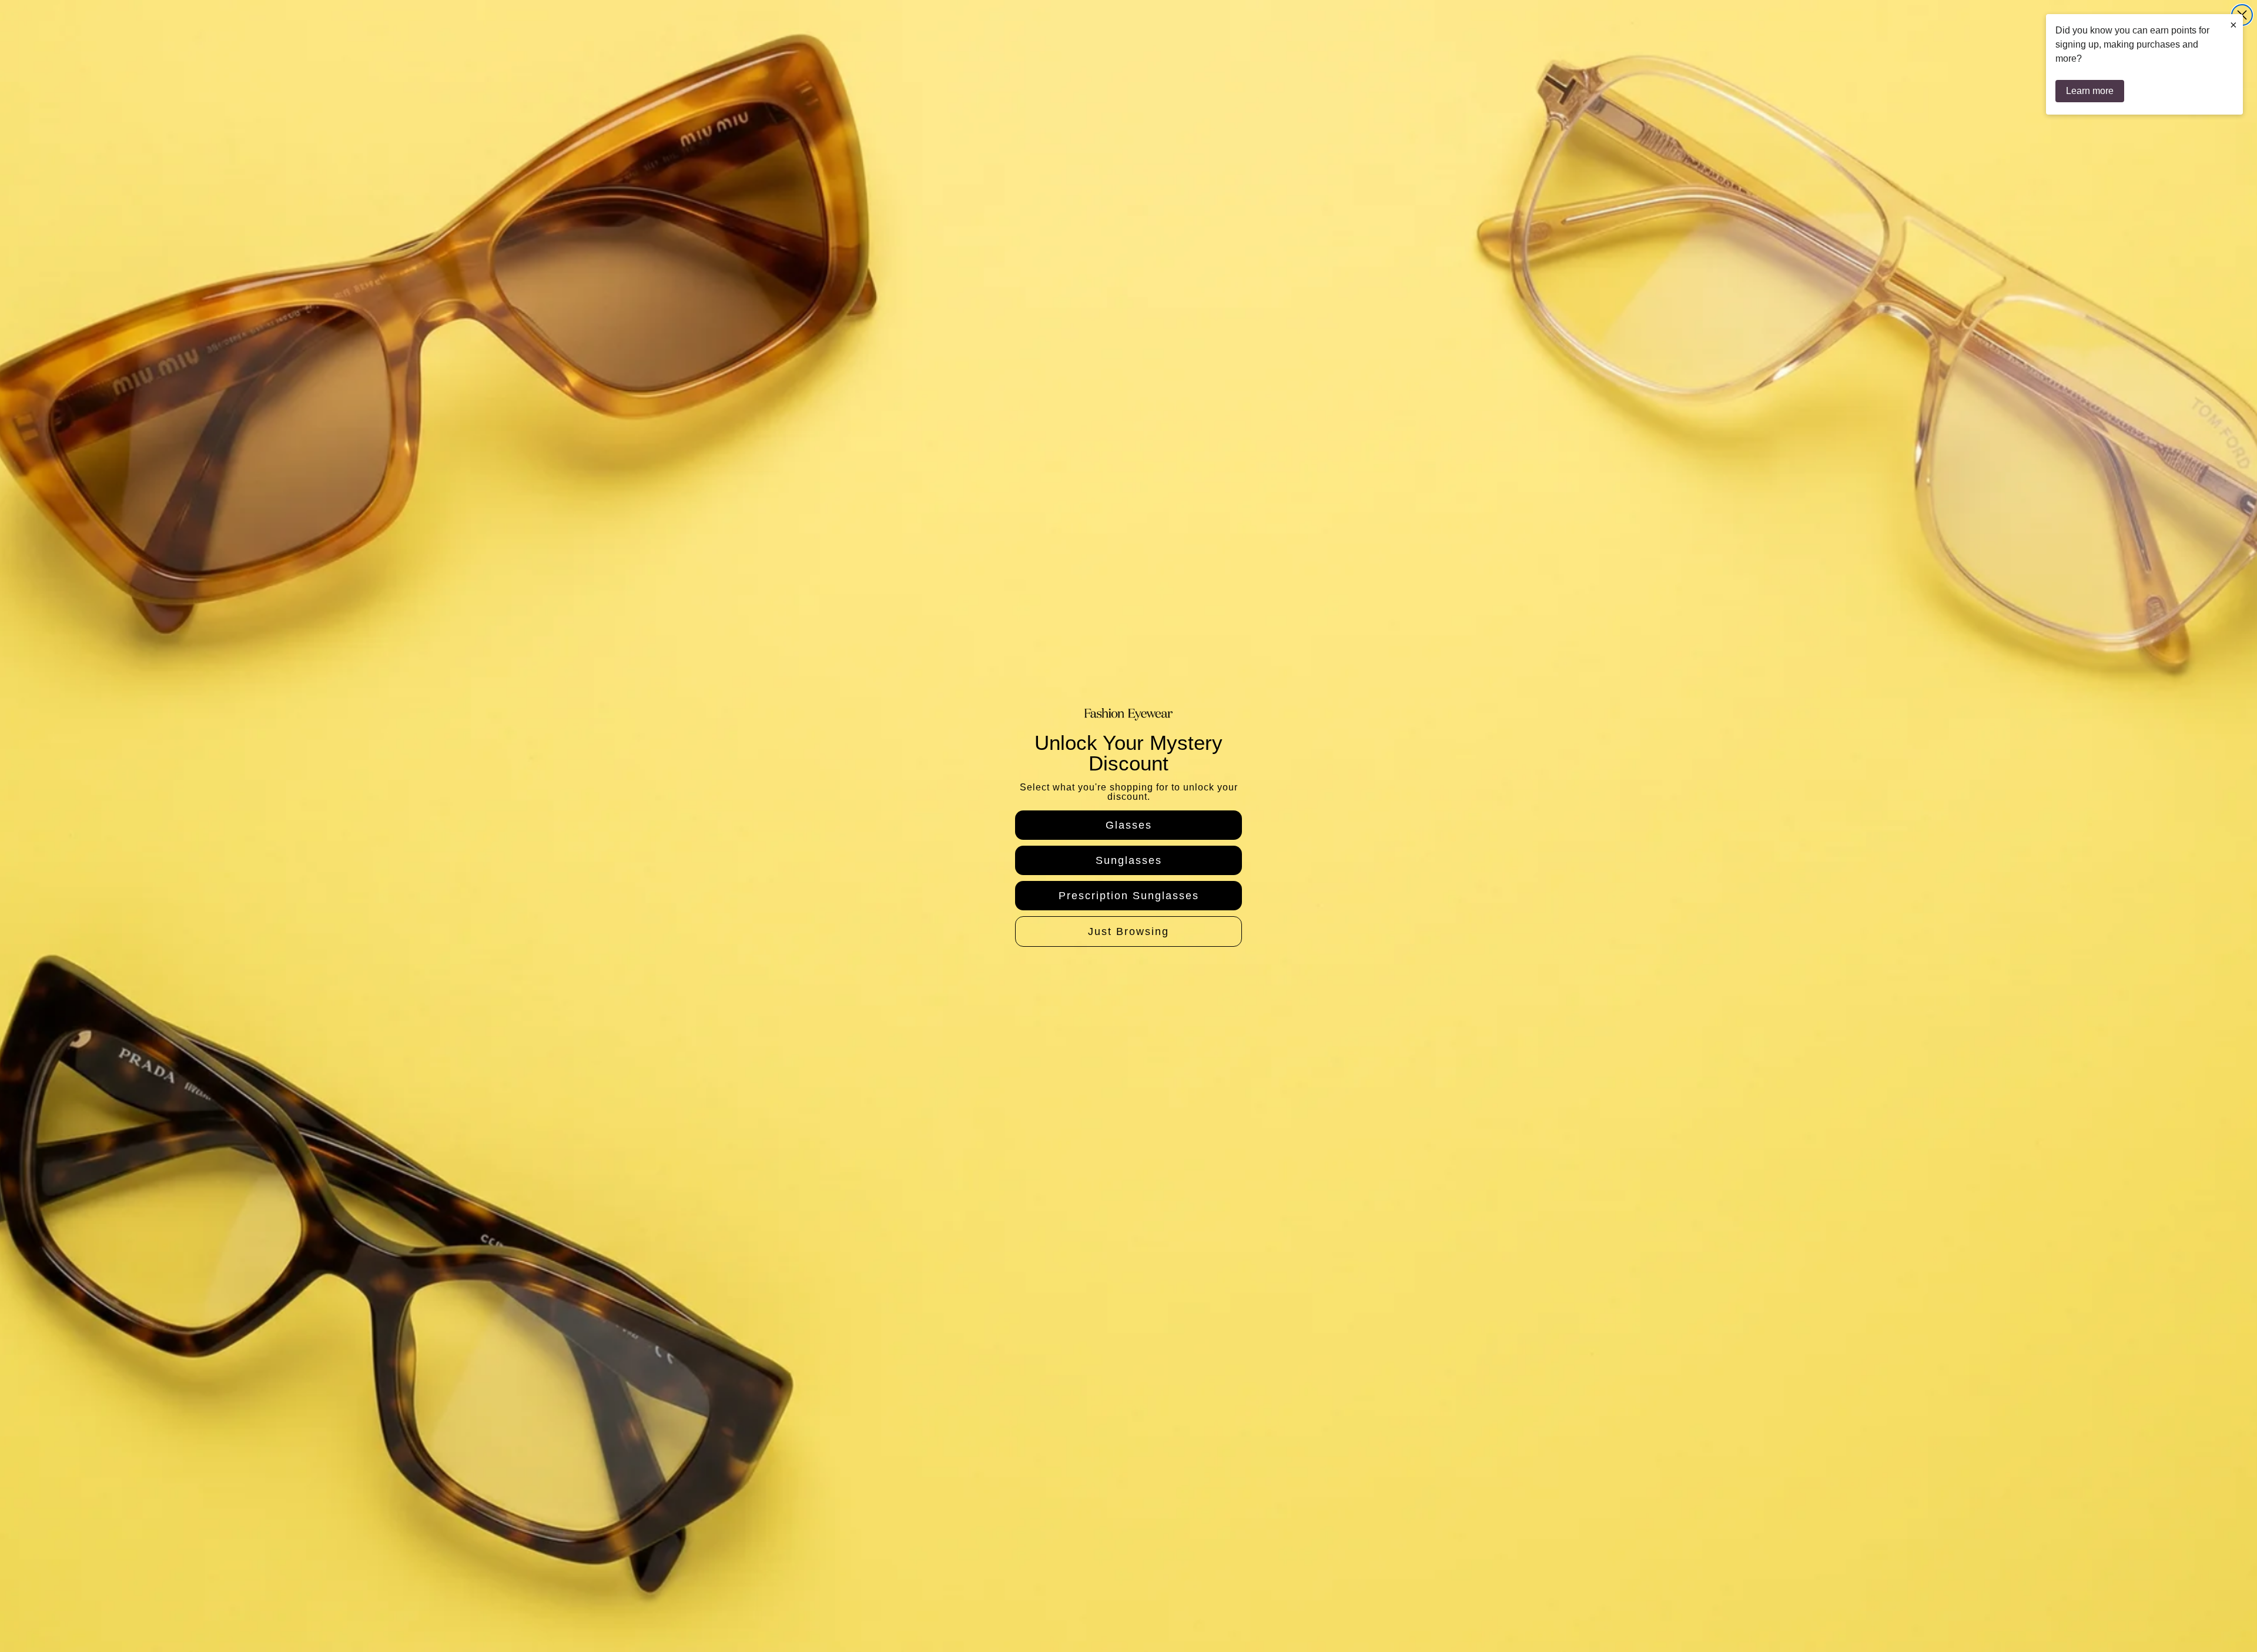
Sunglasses (1129, 860)
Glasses (1129, 825)
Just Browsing (1128, 931)
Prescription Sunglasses (1129, 896)
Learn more (2090, 91)
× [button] (2233, 25)
